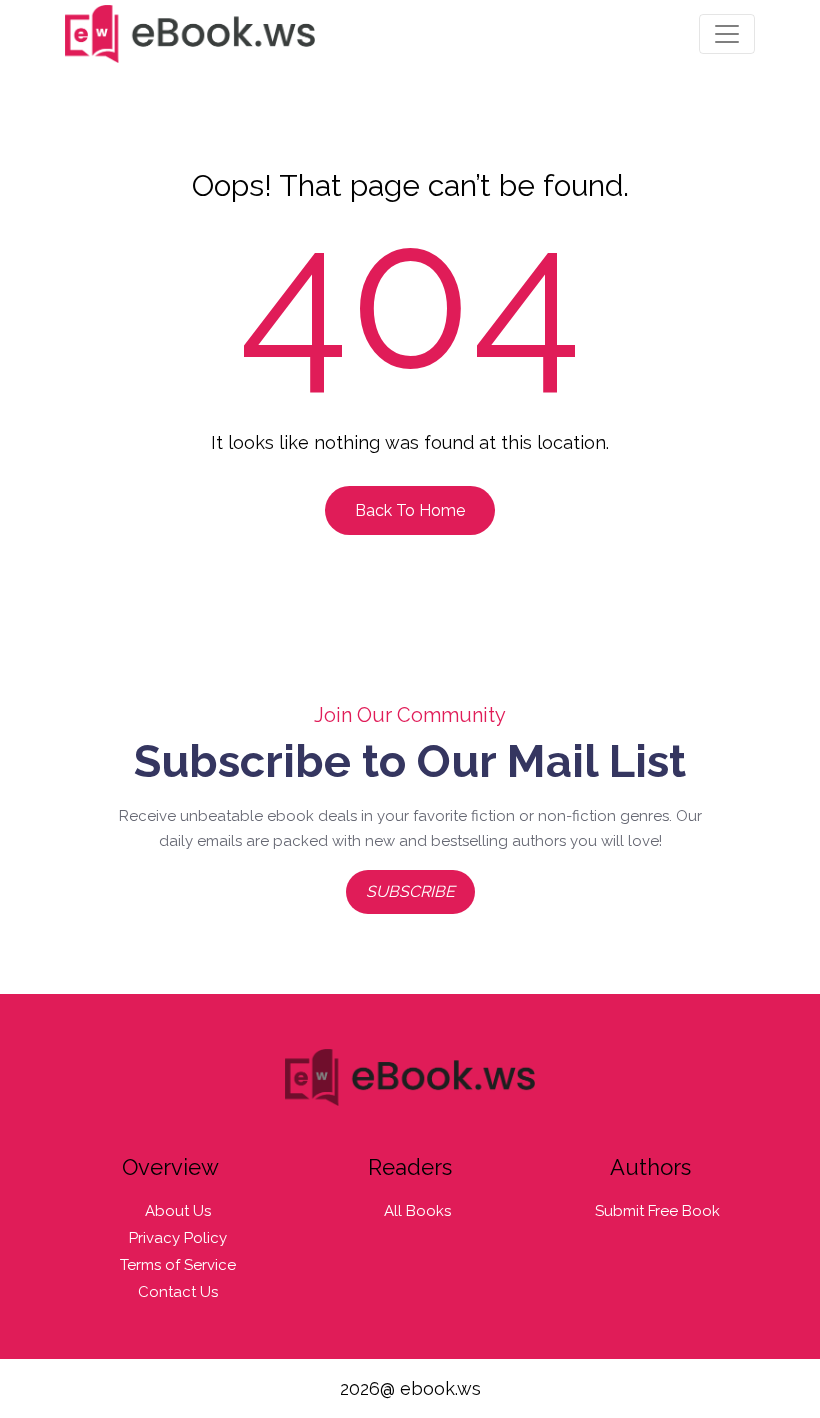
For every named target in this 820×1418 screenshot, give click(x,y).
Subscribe (410, 891)
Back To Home (410, 510)
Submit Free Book (657, 1211)
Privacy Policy (178, 1238)
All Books (417, 1211)
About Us (178, 1211)
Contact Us (178, 1292)
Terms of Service (178, 1265)
